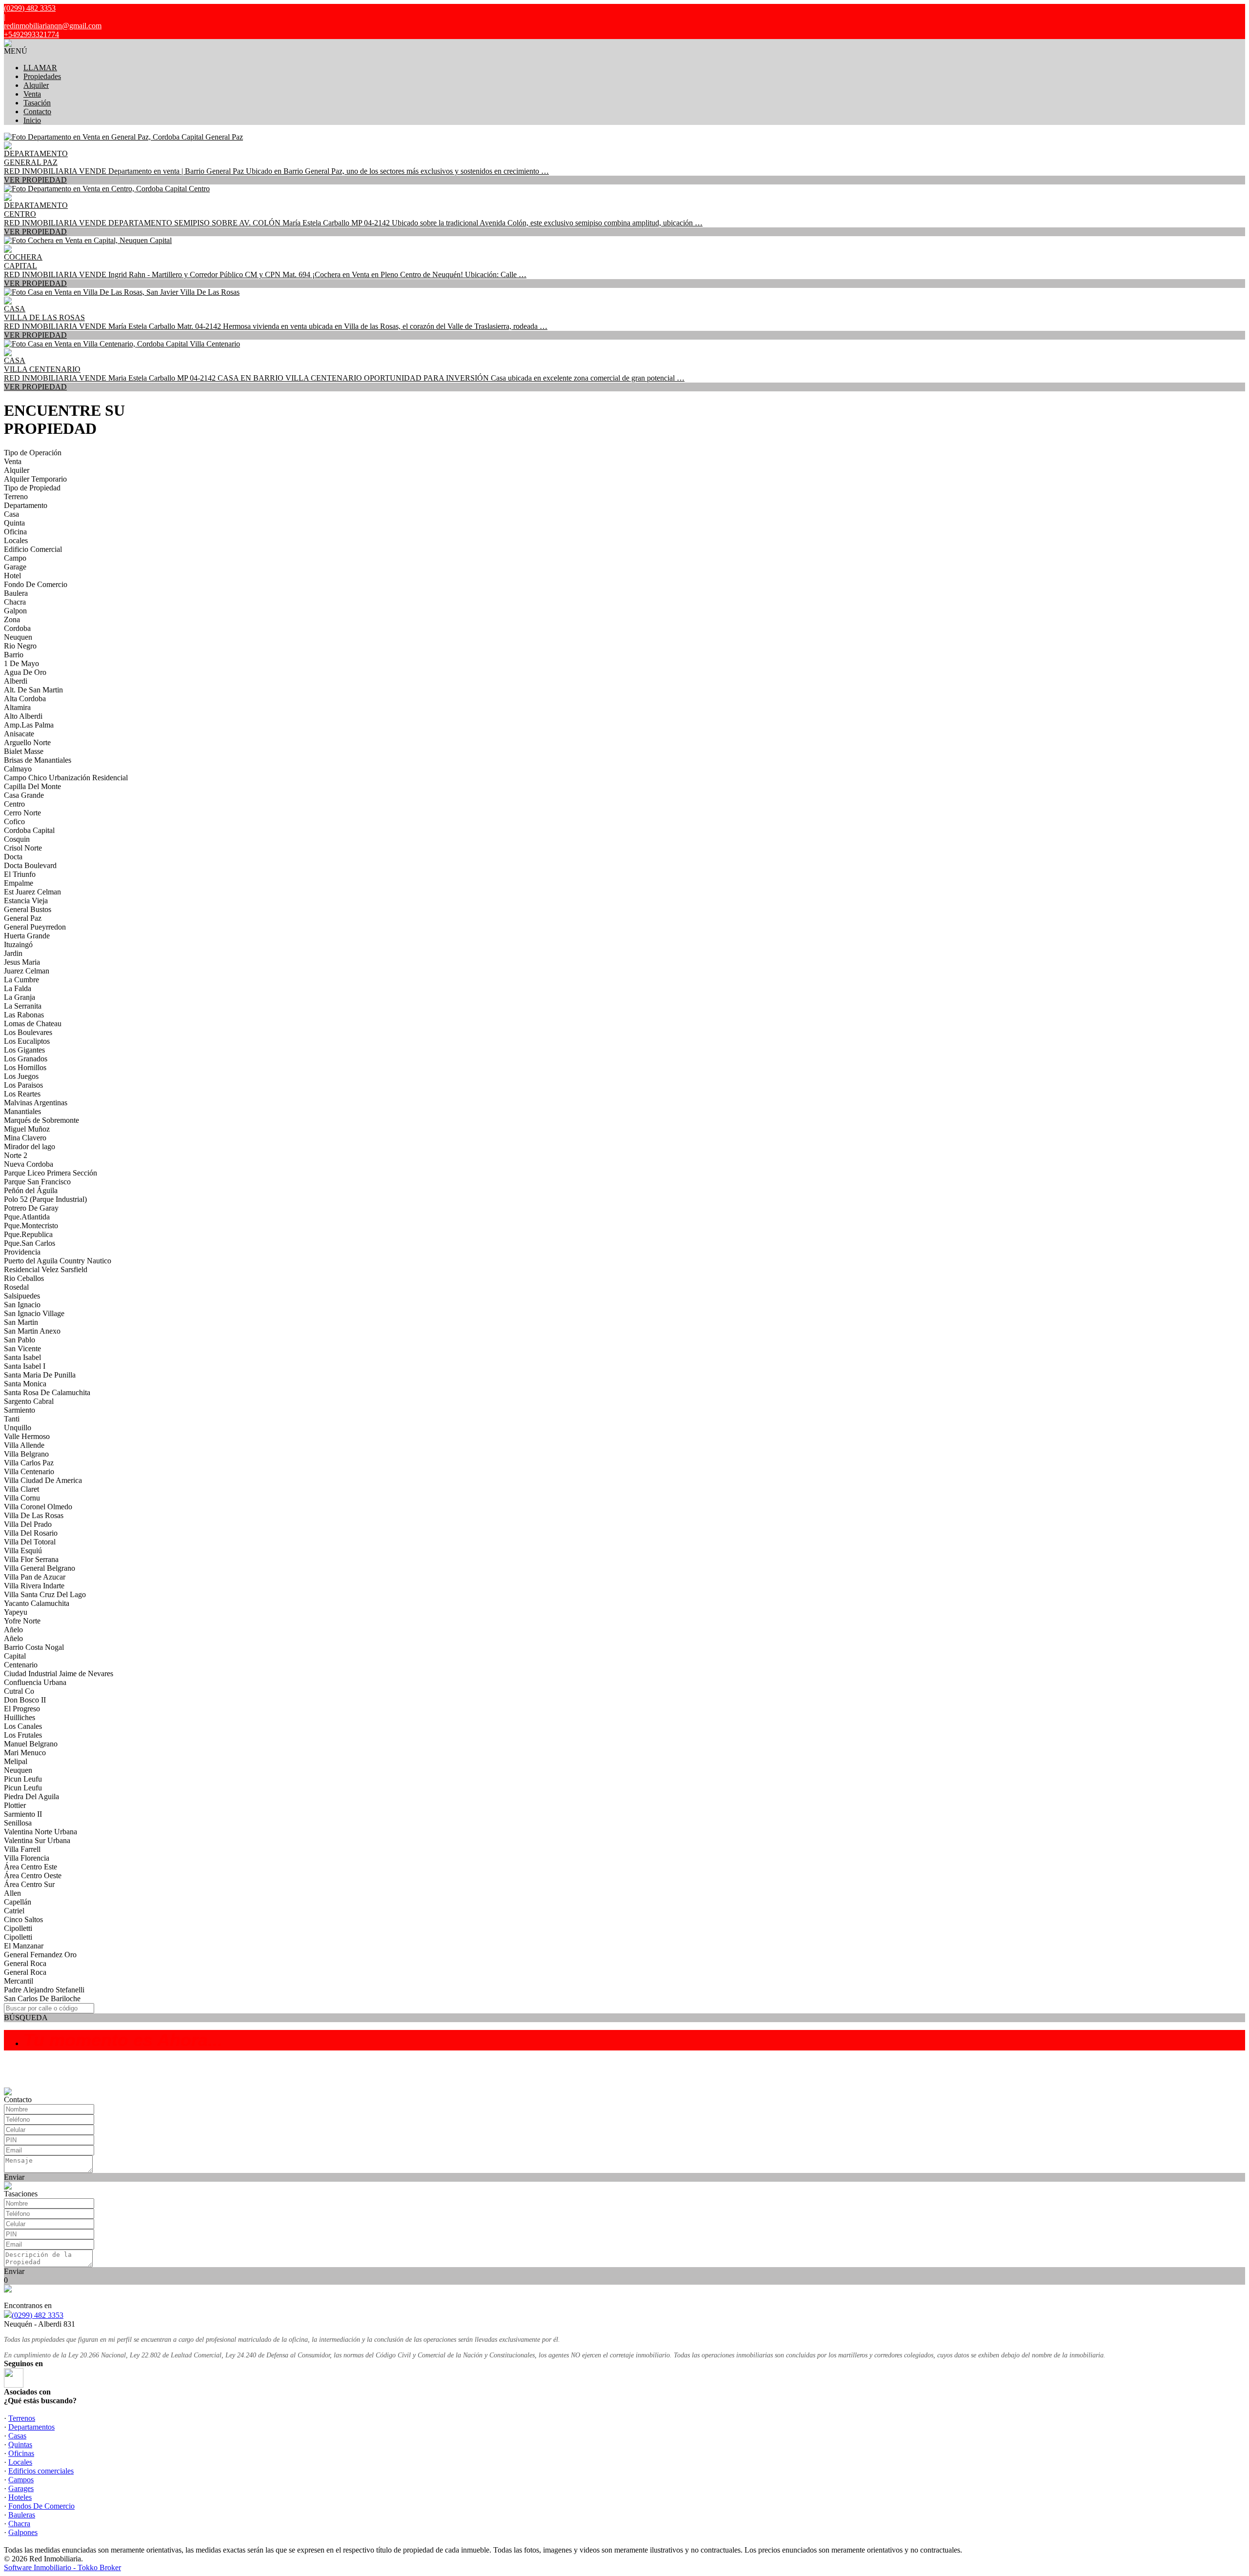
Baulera (16, 593)
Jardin (13, 953)
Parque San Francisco (37, 1182)
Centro (14, 804)
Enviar (14, 2177)
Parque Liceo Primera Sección (50, 1173)
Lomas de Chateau (33, 1024)
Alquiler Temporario (35, 479)
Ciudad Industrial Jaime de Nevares (59, 1673)
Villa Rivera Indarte (34, 1586)
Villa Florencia (27, 1858)
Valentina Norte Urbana (40, 1832)
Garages (21, 2488)
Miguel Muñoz (27, 1129)
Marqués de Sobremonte (41, 1120)
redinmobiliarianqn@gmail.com (53, 26)
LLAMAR (40, 68)
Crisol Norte (23, 848)
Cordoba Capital (29, 830)
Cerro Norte (22, 813)
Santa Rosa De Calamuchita (47, 1392)
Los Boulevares (28, 1032)
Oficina (15, 532)
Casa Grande (24, 795)
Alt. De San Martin (33, 690)
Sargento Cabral (29, 1401)
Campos (21, 2480)
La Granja (20, 997)
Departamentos (31, 2427)
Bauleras (22, 2515)
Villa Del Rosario (31, 1533)
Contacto (37, 112)
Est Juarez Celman (32, 892)
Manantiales (22, 1111)
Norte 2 (16, 1155)
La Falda (18, 988)
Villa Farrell (22, 1849)
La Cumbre (21, 980)
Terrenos (22, 2418)
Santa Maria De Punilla (40, 1375)
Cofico (14, 821)
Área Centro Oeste (33, 1876)
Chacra (15, 602)
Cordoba (17, 628)
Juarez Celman (27, 971)
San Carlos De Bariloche (42, 1998)
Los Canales (23, 1726)
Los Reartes (22, 1094)
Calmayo (18, 769)
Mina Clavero (25, 1138)
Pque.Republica (28, 1234)
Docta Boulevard (30, 865)
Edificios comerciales (41, 2471)
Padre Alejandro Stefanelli (44, 1990)
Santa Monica (25, 1384)
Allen (12, 1893)
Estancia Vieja (26, 901)
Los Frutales (23, 1735)
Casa (11, 514)
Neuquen (18, 637)
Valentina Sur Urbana (37, 1840)
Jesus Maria (22, 962)
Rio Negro (20, 646)
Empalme (19, 883)
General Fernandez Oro (40, 1955)
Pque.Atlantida (27, 1217)
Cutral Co (19, 1691)
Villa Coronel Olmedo (38, 1507)
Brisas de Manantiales (38, 760)
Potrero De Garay (31, 1208)
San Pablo (20, 1340)
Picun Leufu (23, 1779)
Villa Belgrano (26, 1454)
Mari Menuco (25, 1753)
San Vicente (22, 1349)
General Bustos (28, 909)
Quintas (20, 2444)
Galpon (15, 611)
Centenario (21, 1665)
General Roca (25, 1963)
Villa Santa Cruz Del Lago (45, 1594)
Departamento (26, 505)
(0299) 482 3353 (38, 2315)
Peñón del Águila (31, 1190)
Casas (17, 2436)
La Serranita (23, 1006)
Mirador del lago (30, 1146)
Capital (15, 1656)
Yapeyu (16, 1612)
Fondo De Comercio (36, 584)
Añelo (13, 1630)
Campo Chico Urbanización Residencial (66, 778)
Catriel (14, 1911)
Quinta (14, 523)
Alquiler (36, 85)
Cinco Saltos (23, 1919)
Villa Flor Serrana (31, 1559)
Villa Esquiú (23, 1551)
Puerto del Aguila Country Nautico (58, 1261)
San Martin (21, 1322)
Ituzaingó (18, 944)
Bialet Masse (24, 751)
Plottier (15, 1805)
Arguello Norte (27, 742)
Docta (13, 857)
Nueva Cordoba (29, 1164)
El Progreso (22, 1709)
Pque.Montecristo (31, 1226)
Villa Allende (24, 1445)
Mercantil (19, 1981)
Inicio (32, 120)
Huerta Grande (27, 936)
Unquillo (18, 1428)
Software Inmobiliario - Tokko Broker (62, 2567)
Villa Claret (21, 1489)
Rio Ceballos (24, 1278)
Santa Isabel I (25, 1366)
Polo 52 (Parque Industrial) (45, 1199)
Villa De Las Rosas (34, 1515)
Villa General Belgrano (40, 1568)
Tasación (37, 103)
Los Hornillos (25, 1067)
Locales (16, 540)
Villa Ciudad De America (43, 1480)
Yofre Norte (22, 1621)
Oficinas (21, 2453)
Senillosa (18, 1823)
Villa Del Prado (28, 1524)
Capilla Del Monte (32, 786)
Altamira (17, 707)
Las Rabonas (24, 1015)
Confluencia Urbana (35, 1682)
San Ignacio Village (34, 1313)
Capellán (18, 1902)
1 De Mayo (21, 663)
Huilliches (20, 1717)
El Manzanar (24, 1946)
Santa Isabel (22, 1357)
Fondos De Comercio (41, 2506)
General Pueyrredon (35, 927)
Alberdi (16, 681)
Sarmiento (20, 1410)
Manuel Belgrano (31, 1744)
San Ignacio (22, 1305)
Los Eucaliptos (27, 1041)
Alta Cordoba (25, 699)
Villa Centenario (29, 1471)
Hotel (12, 576)
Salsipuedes (22, 1296)
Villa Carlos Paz (29, 1463)
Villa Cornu (22, 1498)
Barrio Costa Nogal (34, 1647)
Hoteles (20, 2497)
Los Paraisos (23, 1085)
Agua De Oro (25, 672)
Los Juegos (21, 1076)
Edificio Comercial (33, 549)
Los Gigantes (24, 1050)
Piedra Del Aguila (31, 1796)
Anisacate (19, 734)
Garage (15, 567)
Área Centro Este (30, 1867)
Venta (32, 94)
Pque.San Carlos (30, 1243)
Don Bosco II (25, 1700)
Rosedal (16, 1287)
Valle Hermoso (27, 1436)
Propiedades (42, 76)
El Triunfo (20, 874)
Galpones (23, 2532)
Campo (15, 558)
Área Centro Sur (29, 1884)
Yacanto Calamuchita (37, 1603)
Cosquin (17, 839)
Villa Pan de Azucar (35, 1577)
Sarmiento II (23, 1814)
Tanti (12, 1419)
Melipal (16, 1761)
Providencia (22, 1252)
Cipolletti (18, 1928)
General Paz (23, 918)
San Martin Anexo (32, 1331)
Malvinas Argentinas (36, 1103)
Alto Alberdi (23, 716)
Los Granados (26, 1059)
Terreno (16, 497)
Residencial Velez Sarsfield (46, 1269)
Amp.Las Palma (29, 725)
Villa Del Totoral (30, 1542)
